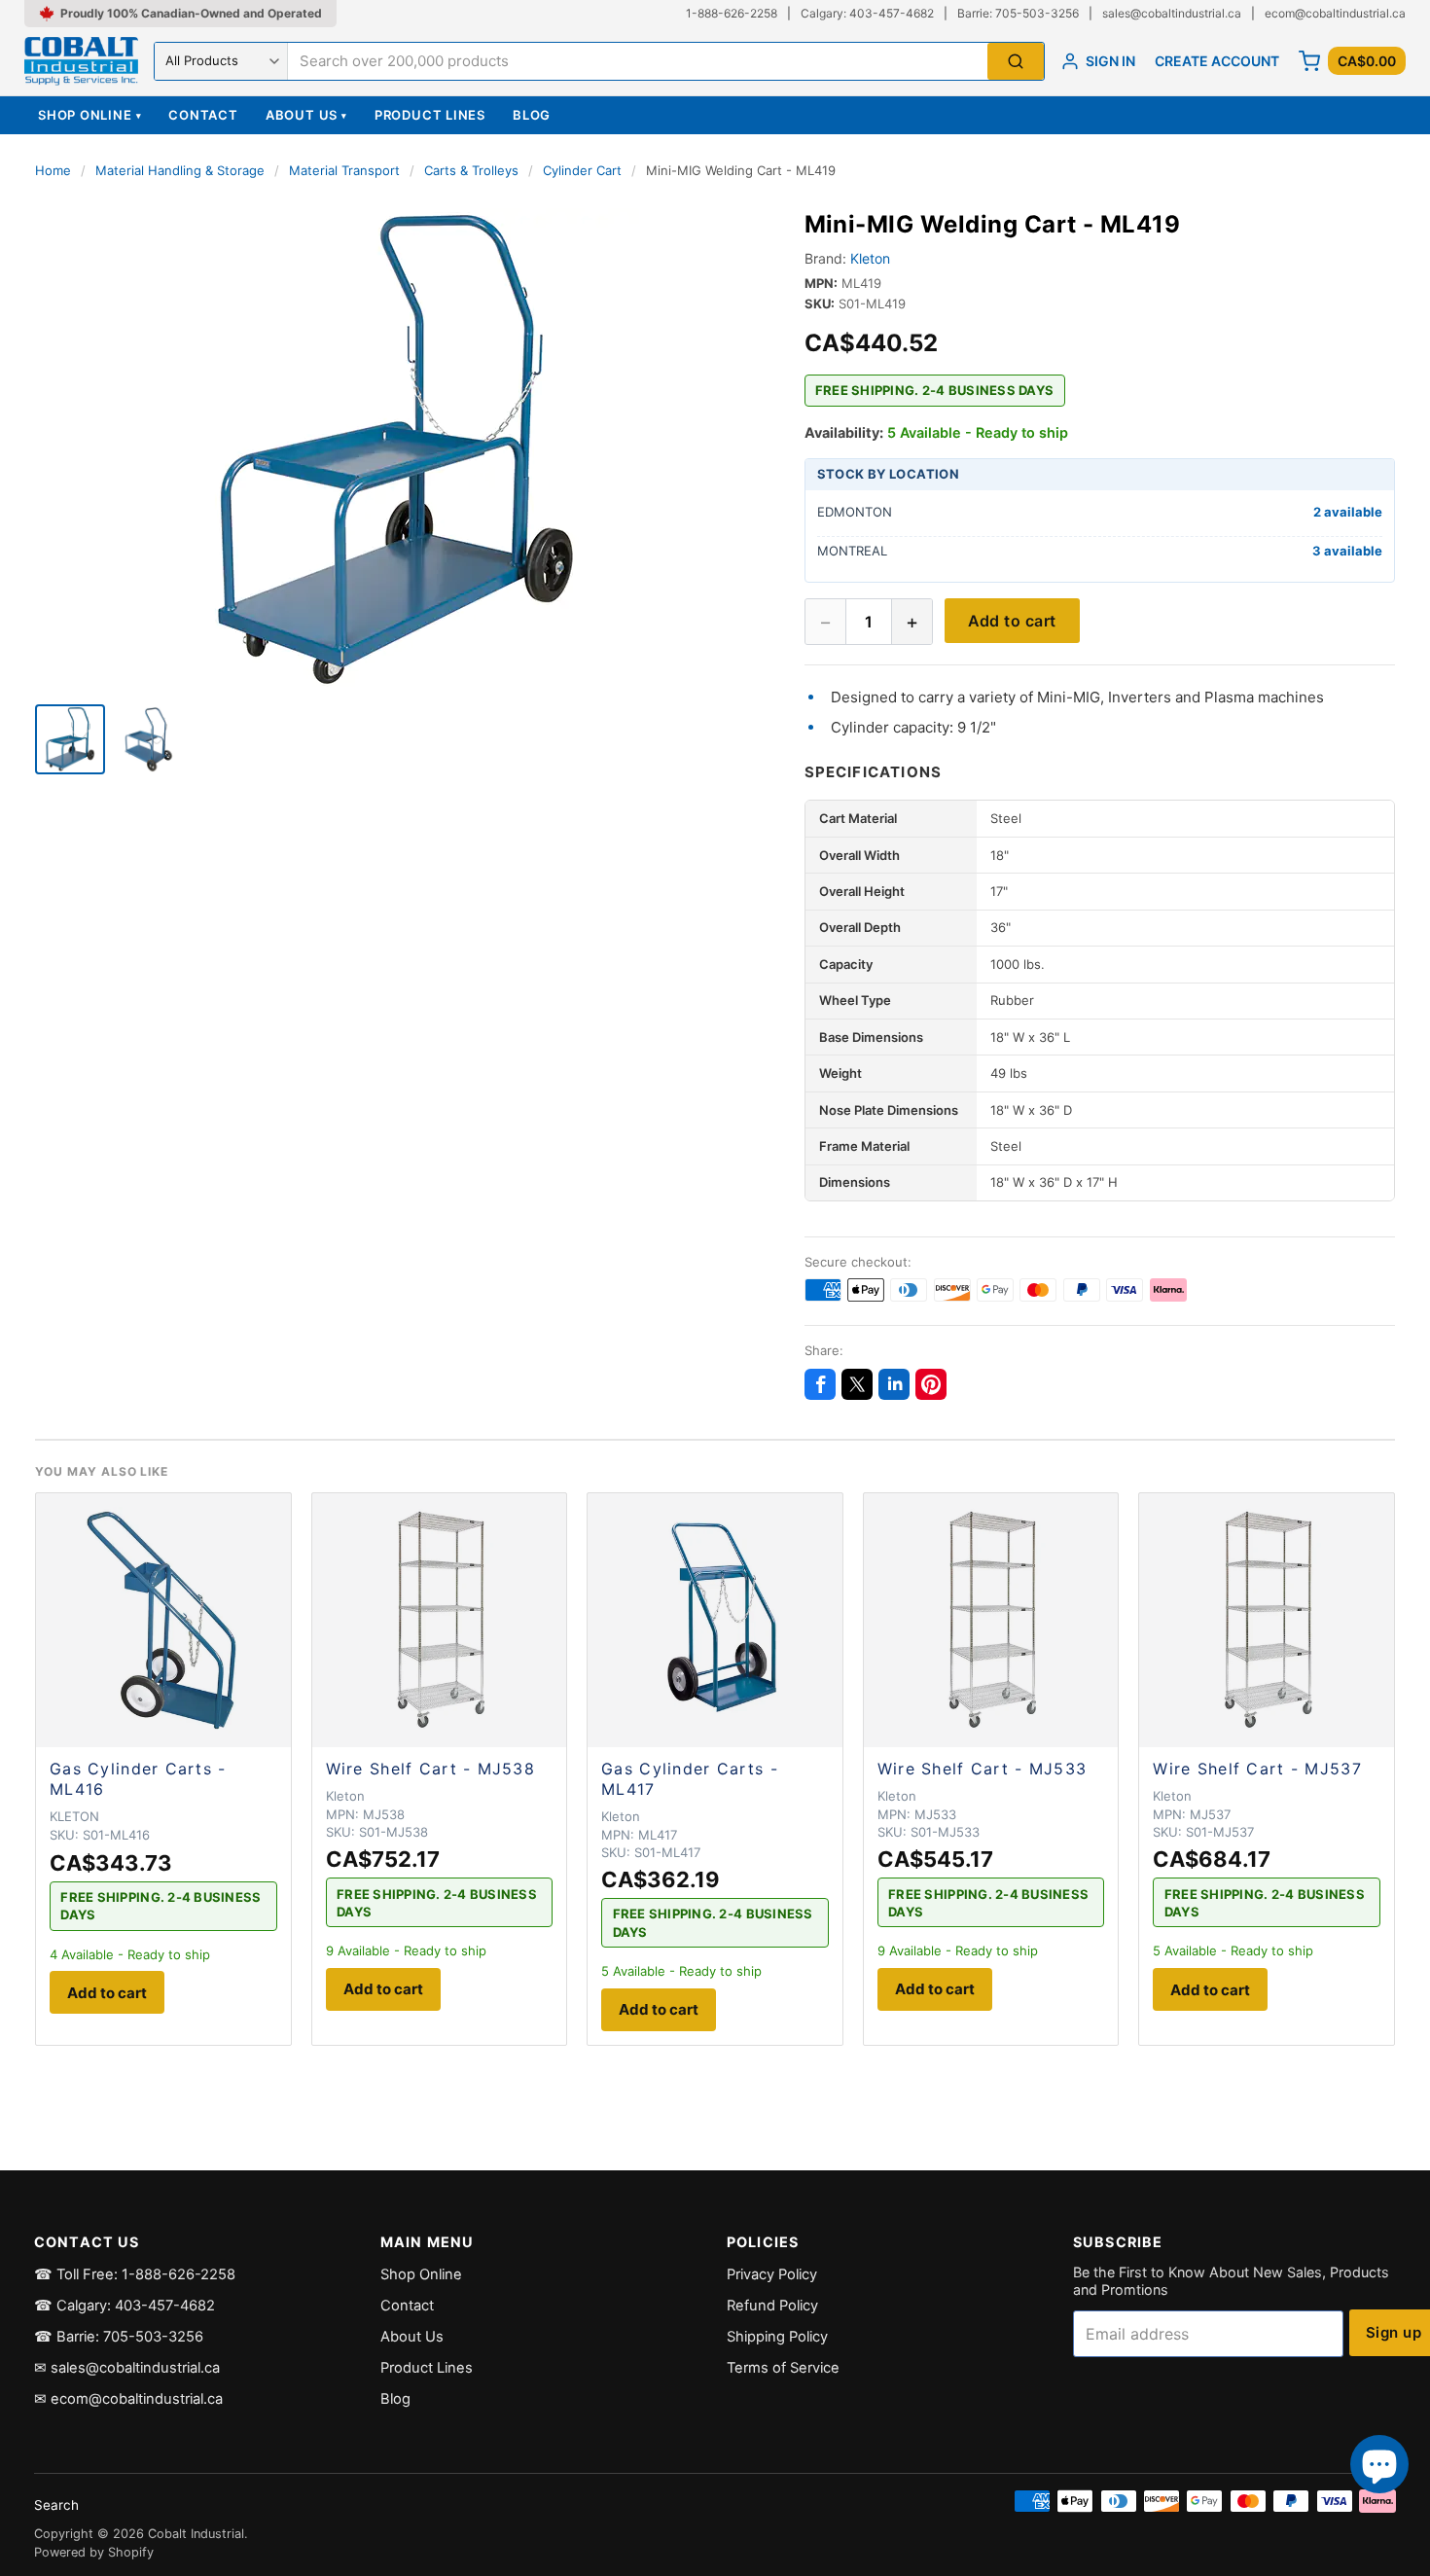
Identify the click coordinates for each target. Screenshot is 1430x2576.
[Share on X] (857, 1384)
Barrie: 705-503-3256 (1018, 13)
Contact (203, 115)
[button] (396, 451)
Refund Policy (772, 2306)
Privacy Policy (772, 2274)
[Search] (1016, 62)
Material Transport (344, 170)
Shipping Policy (777, 2337)
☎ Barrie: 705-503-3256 (119, 2337)
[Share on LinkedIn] (894, 1384)
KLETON (74, 1816)
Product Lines (430, 115)
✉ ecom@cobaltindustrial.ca (128, 2399)
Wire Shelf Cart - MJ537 (1257, 1769)
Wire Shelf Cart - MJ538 (430, 1769)
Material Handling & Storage (180, 170)
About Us (306, 115)
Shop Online (89, 115)
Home (53, 170)
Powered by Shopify (94, 2552)
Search (56, 2505)
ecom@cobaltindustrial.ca (1335, 13)
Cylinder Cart (582, 170)
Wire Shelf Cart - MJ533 (982, 1769)
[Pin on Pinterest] (931, 1384)
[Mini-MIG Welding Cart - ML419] (70, 739)
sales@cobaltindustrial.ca (1172, 13)
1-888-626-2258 (732, 13)
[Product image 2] (148, 739)
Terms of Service (783, 2368)
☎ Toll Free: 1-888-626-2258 (135, 2274)
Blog (532, 115)
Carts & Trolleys (471, 170)
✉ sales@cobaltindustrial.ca (127, 2368)
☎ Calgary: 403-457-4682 (125, 2306)
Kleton (870, 258)
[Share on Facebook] (820, 1384)
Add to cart (1012, 621)
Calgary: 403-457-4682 (867, 13)
